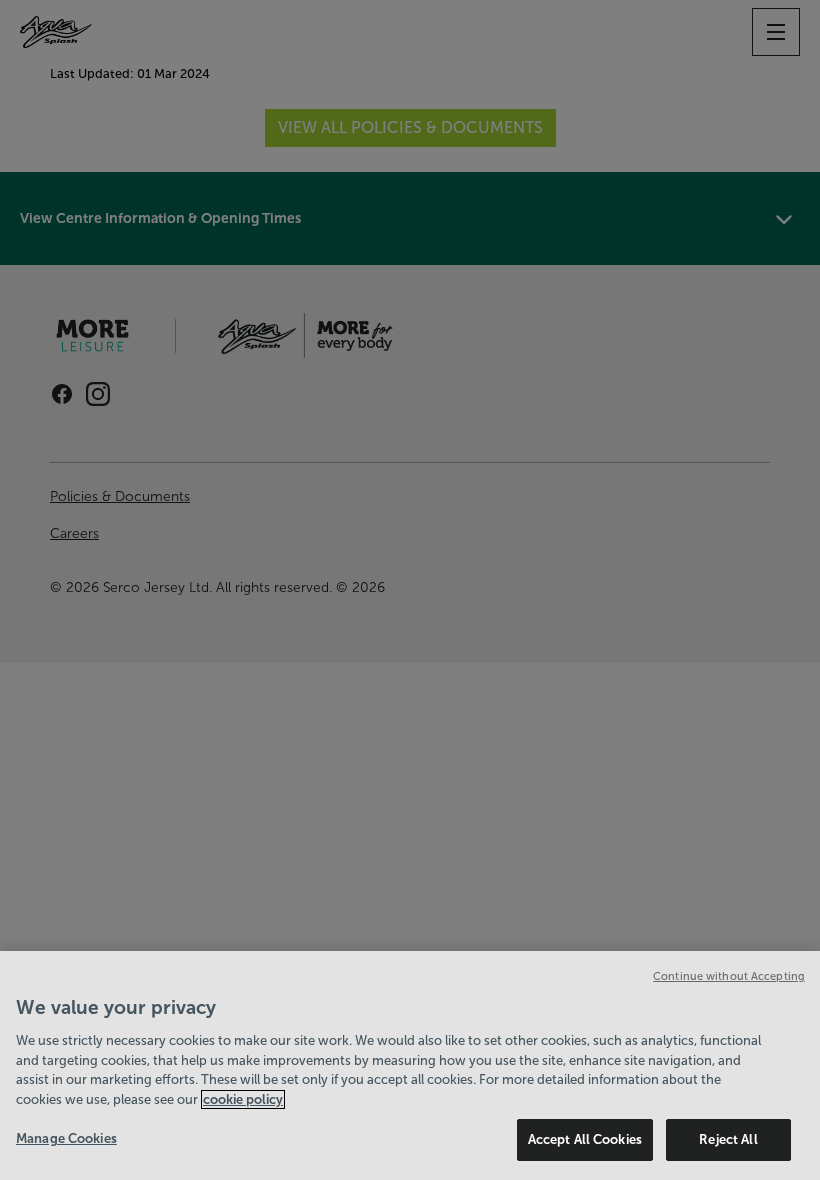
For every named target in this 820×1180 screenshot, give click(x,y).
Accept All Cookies (585, 1139)
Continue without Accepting (729, 976)
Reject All (728, 1139)
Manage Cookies (66, 1138)
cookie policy (243, 1099)
